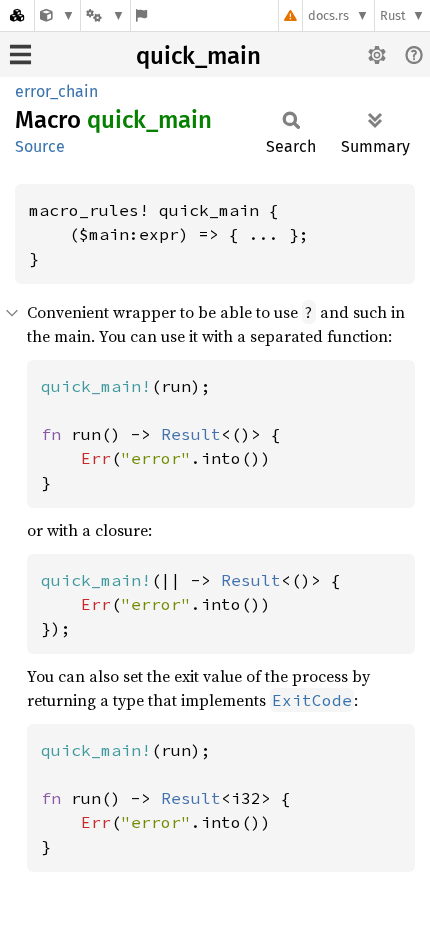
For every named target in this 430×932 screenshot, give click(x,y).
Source (40, 146)
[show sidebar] (20, 54)
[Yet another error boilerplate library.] (57, 15)
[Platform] (105, 15)
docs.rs (328, 15)
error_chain (56, 91)
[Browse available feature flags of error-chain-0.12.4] (141, 15)
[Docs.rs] (17, 15)
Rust (393, 15)
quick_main (198, 56)
